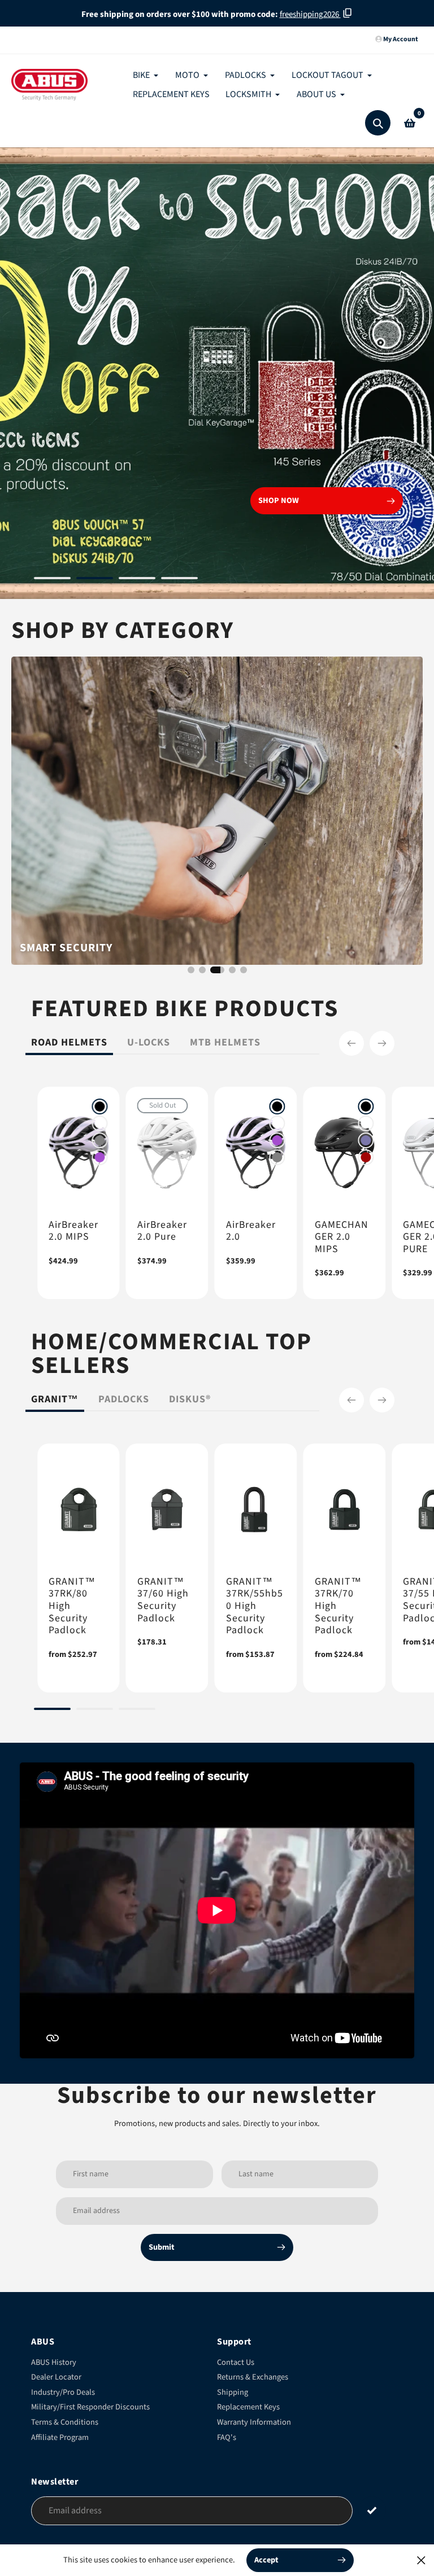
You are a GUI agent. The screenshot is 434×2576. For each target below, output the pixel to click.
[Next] (382, 1043)
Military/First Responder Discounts (90, 2407)
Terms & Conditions (65, 2422)
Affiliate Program (60, 2437)
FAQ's (227, 2437)
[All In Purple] (100, 1157)
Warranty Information (254, 2422)
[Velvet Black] (100, 1107)
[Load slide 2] (95, 580)
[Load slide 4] (179, 580)
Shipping (233, 2392)
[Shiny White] (100, 1123)
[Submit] (372, 2510)
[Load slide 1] (52, 580)
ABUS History (54, 2362)
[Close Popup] (421, 2560)
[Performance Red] (366, 1157)
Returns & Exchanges (253, 2377)
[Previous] (351, 1043)
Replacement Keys (248, 2407)
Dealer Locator (56, 2377)
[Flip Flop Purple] (366, 1140)
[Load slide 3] (137, 580)
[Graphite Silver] (100, 1140)
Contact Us (236, 2362)
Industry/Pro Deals (63, 2392)
